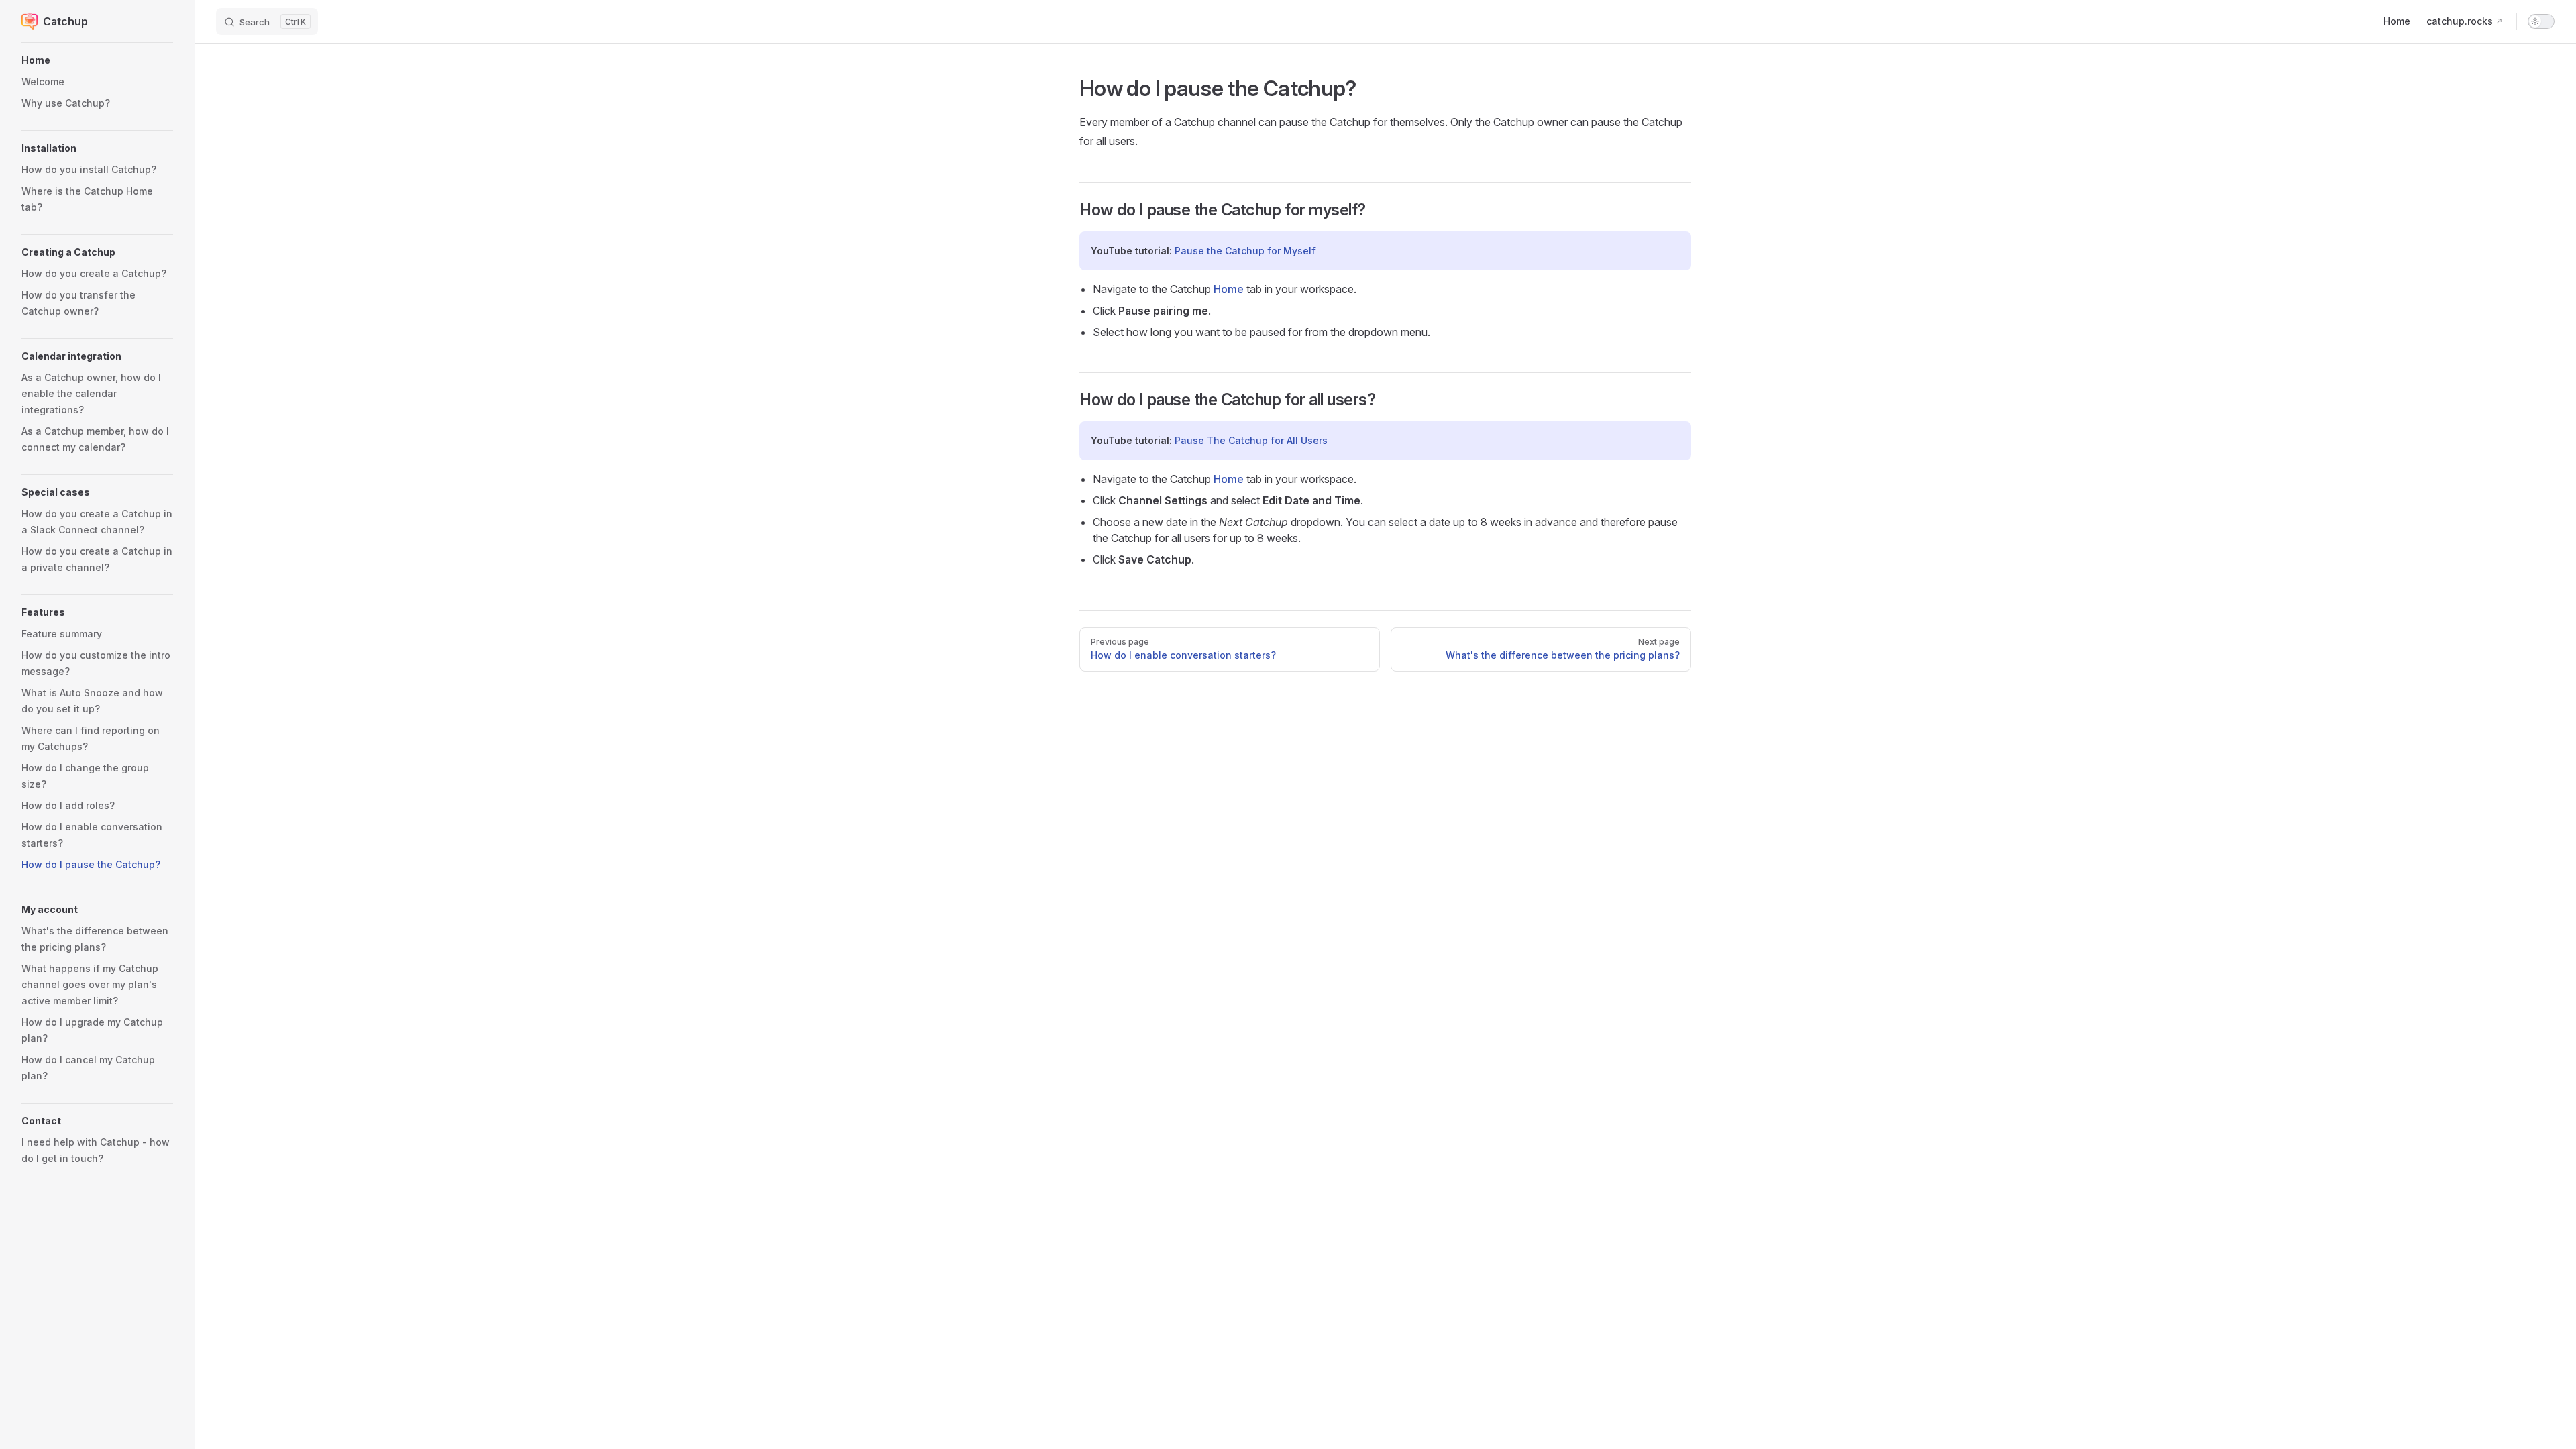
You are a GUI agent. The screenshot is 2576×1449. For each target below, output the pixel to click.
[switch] (2541, 21)
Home (1229, 289)
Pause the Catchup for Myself (1245, 251)
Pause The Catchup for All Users (1251, 440)
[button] (97, 60)
